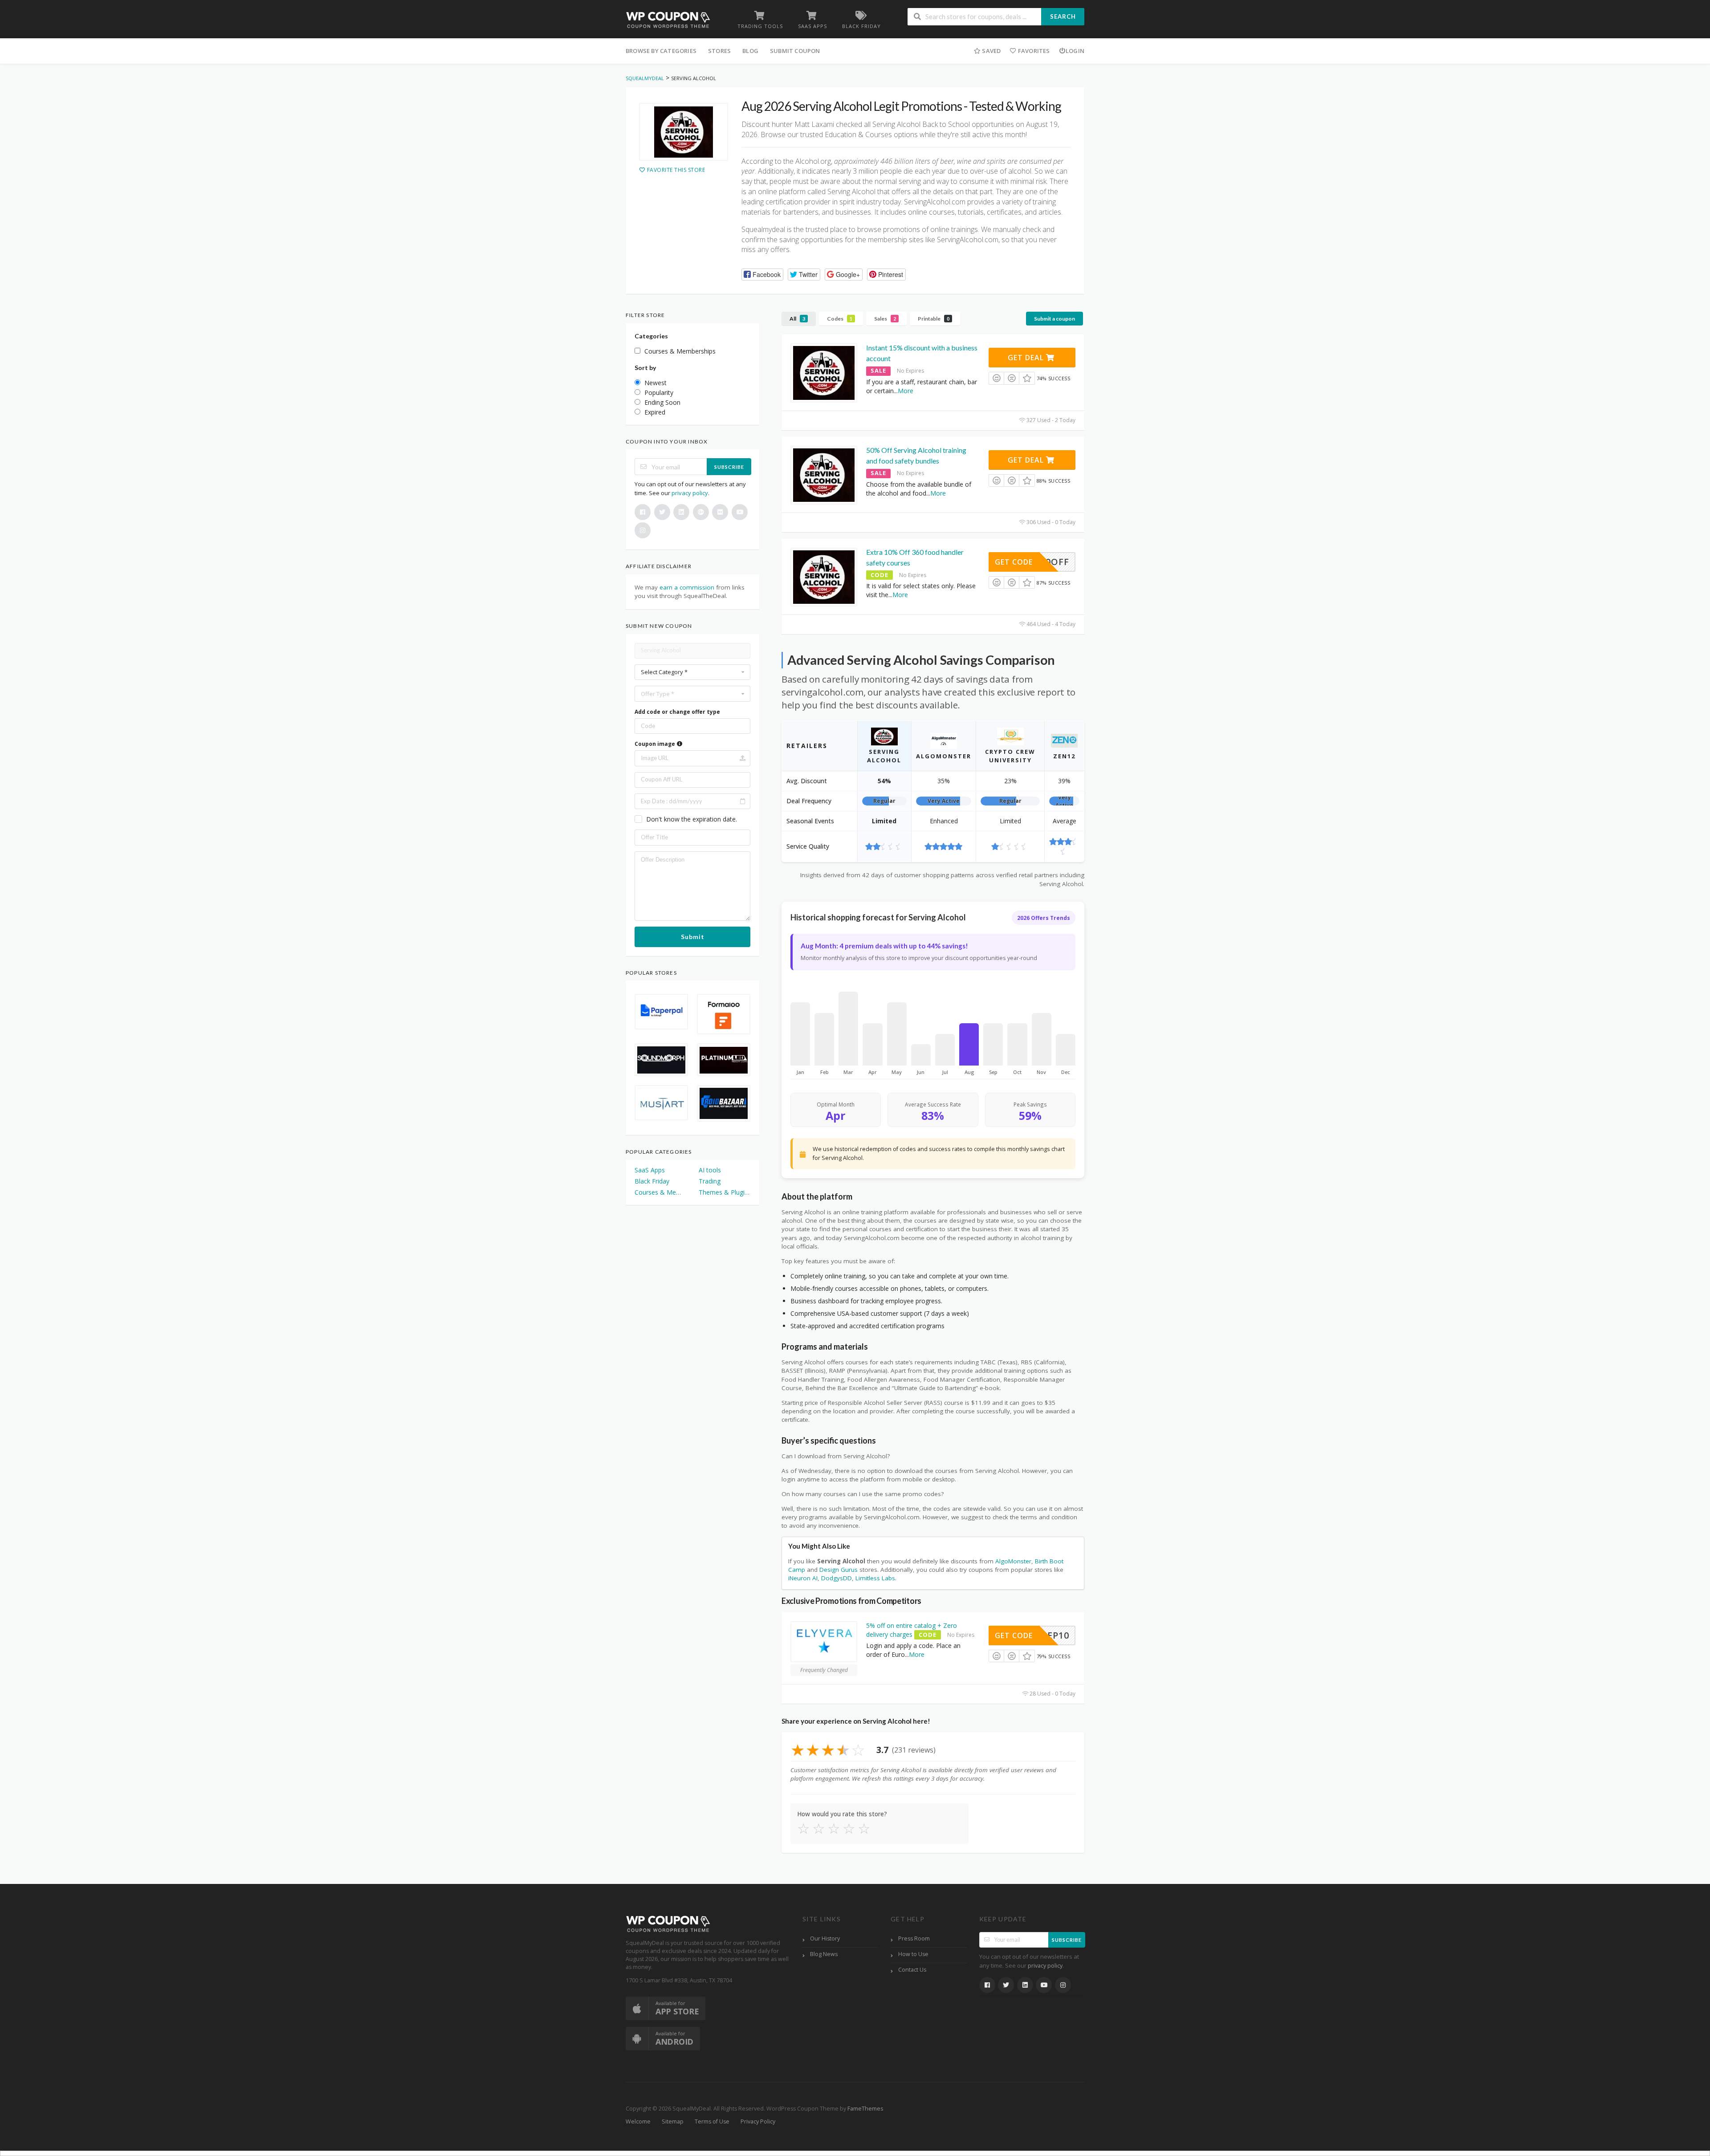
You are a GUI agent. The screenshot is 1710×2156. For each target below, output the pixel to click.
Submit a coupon (1054, 319)
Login (1075, 51)
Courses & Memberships (660, 1192)
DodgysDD (837, 1578)
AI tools (710, 1170)
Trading (710, 1181)
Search (1063, 16)
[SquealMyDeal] (668, 19)
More (906, 391)
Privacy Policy (758, 2121)
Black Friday (652, 1181)
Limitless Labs (875, 1578)
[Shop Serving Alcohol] (684, 132)
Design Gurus (839, 1570)
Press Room (914, 1938)
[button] (762, 275)
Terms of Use (712, 2121)
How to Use (913, 1954)
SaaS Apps (650, 1170)
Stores (719, 51)
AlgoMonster (1013, 1561)
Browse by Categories (661, 51)
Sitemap (673, 2121)
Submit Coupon (795, 51)
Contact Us (912, 1970)
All (797, 319)
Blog (750, 51)
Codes (840, 319)
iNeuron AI (803, 1578)
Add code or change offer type (677, 712)
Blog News (824, 1954)
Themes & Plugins (725, 1192)
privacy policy (690, 493)
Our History (825, 1938)
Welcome (638, 2121)
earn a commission (687, 587)
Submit (693, 937)
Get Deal (1027, 358)
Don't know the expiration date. (692, 819)
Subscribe (729, 467)
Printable (934, 319)
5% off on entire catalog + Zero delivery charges (912, 1630)
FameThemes (865, 2109)
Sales (885, 319)
